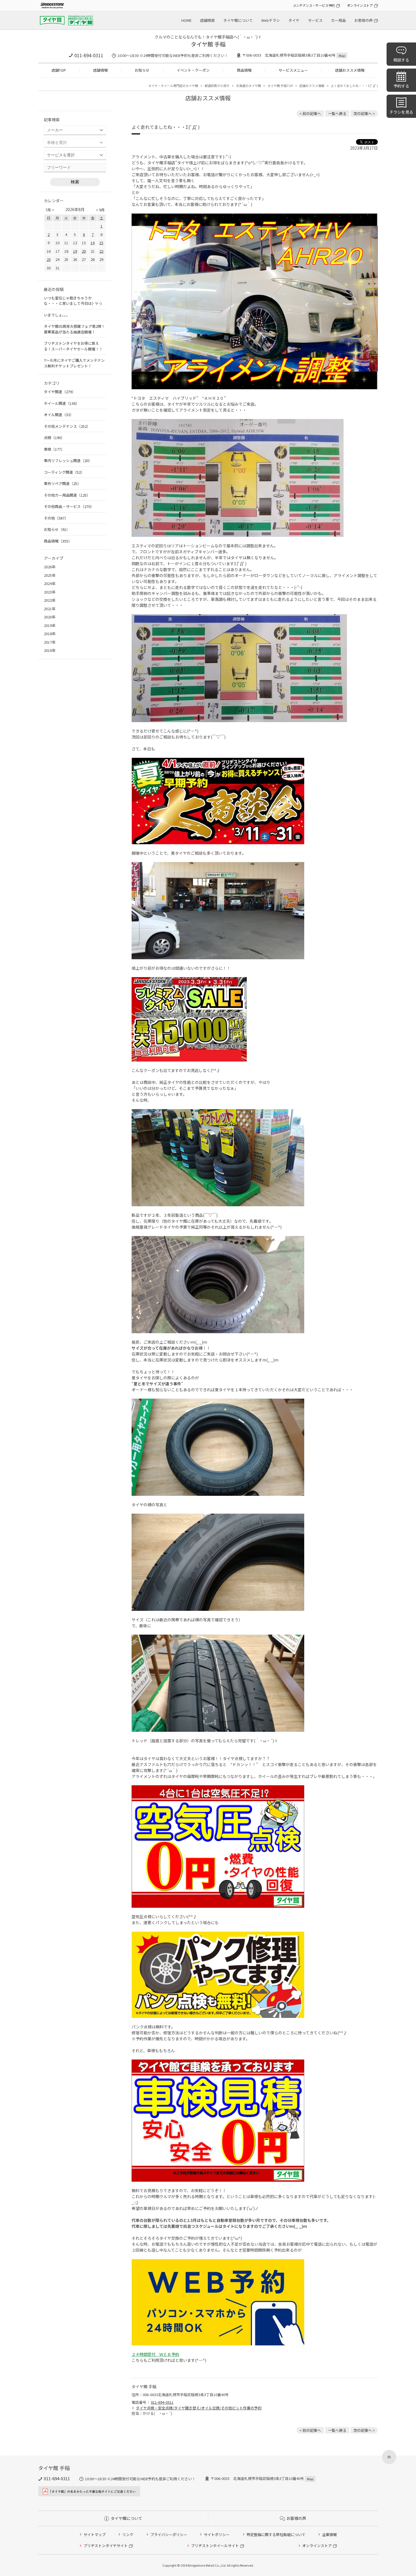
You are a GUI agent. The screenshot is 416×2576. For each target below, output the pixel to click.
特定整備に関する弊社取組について (276, 2534)
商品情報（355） (58, 541)
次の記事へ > (364, 113)
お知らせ (142, 70)
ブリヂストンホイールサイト (215, 2546)
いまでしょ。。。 (57, 315)
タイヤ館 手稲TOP (280, 86)
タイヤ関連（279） (60, 392)
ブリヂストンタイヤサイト (106, 2546)
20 (84, 251)
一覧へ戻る (337, 113)
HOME (186, 20)
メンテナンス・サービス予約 (314, 5)
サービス (315, 20)
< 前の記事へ (310, 113)
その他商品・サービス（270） (69, 506)
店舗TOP (59, 70)
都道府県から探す (217, 86)
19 (75, 251)
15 (101, 243)
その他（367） (56, 518)
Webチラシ (271, 20)
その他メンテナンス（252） (67, 426)
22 (101, 251)
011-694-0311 (89, 55)
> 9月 (100, 210)
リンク (128, 2534)
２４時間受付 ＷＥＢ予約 (155, 2354)
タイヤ (294, 20)
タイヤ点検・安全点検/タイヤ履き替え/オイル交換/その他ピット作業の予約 (199, 2408)
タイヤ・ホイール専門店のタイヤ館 (173, 86)
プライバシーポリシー (169, 2534)
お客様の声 (364, 20)
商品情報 (244, 70)
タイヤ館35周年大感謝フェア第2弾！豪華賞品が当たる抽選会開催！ (74, 329)
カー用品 (338, 20)
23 (49, 259)
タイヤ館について (238, 20)
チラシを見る (401, 112)
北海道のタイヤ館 (248, 86)
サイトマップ (95, 2534)
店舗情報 (100, 70)
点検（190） (54, 438)
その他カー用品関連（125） (67, 495)
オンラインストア (360, 5)
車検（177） (54, 449)
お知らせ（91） (57, 529)
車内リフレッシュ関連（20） (68, 460)
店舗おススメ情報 (350, 70)
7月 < (50, 210)
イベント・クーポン (193, 70)
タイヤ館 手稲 (208, 44)
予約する (401, 86)
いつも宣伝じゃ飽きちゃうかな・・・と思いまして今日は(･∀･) (73, 301)
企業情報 (329, 2534)
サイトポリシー (217, 2534)
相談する (401, 60)
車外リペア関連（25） (62, 483)
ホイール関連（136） (62, 403)
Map (342, 56)
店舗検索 (207, 20)
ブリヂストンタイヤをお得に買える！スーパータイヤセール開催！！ (73, 346)
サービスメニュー (293, 70)
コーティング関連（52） (64, 472)
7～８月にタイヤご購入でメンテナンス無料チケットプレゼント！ (74, 363)
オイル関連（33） (59, 415)
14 (93, 243)
